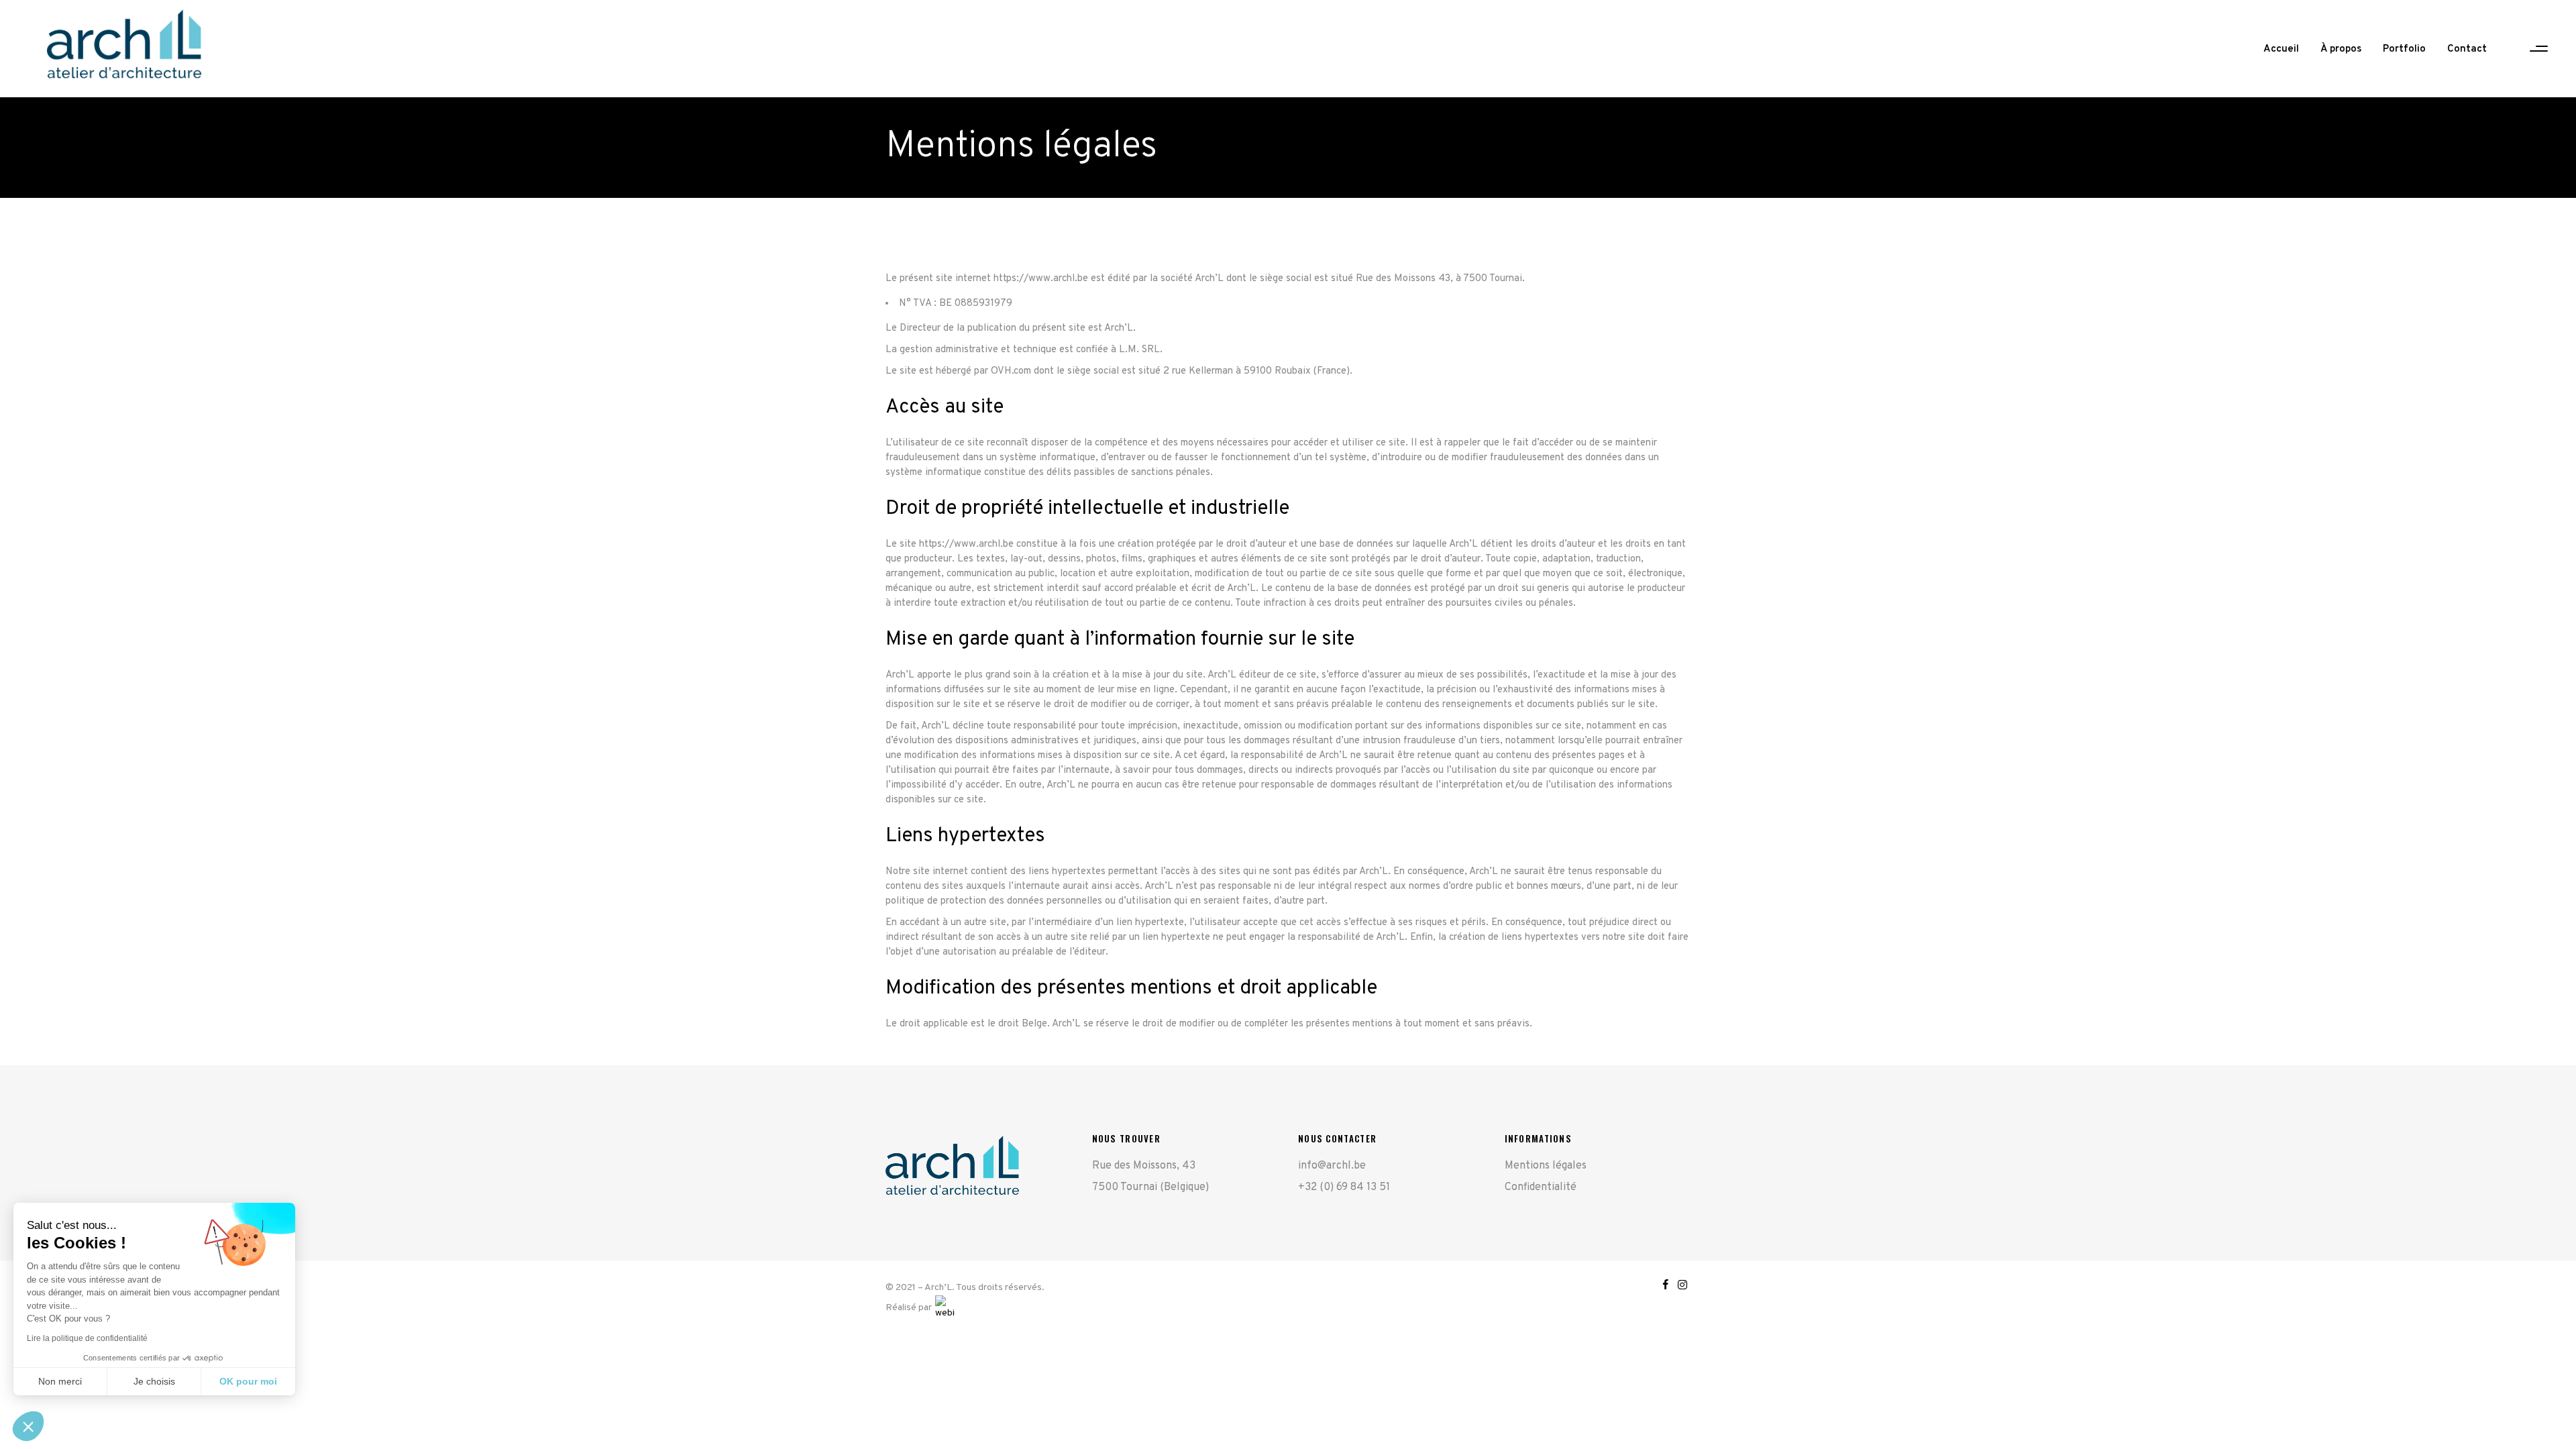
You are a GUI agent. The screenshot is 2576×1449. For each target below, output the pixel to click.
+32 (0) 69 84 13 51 (1344, 1187)
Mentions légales (1546, 1166)
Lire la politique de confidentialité (87, 1338)
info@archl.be (1332, 1166)
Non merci (60, 1381)
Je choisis (154, 1381)
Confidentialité (1541, 1187)
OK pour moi (248, 1381)
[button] (28, 1426)
